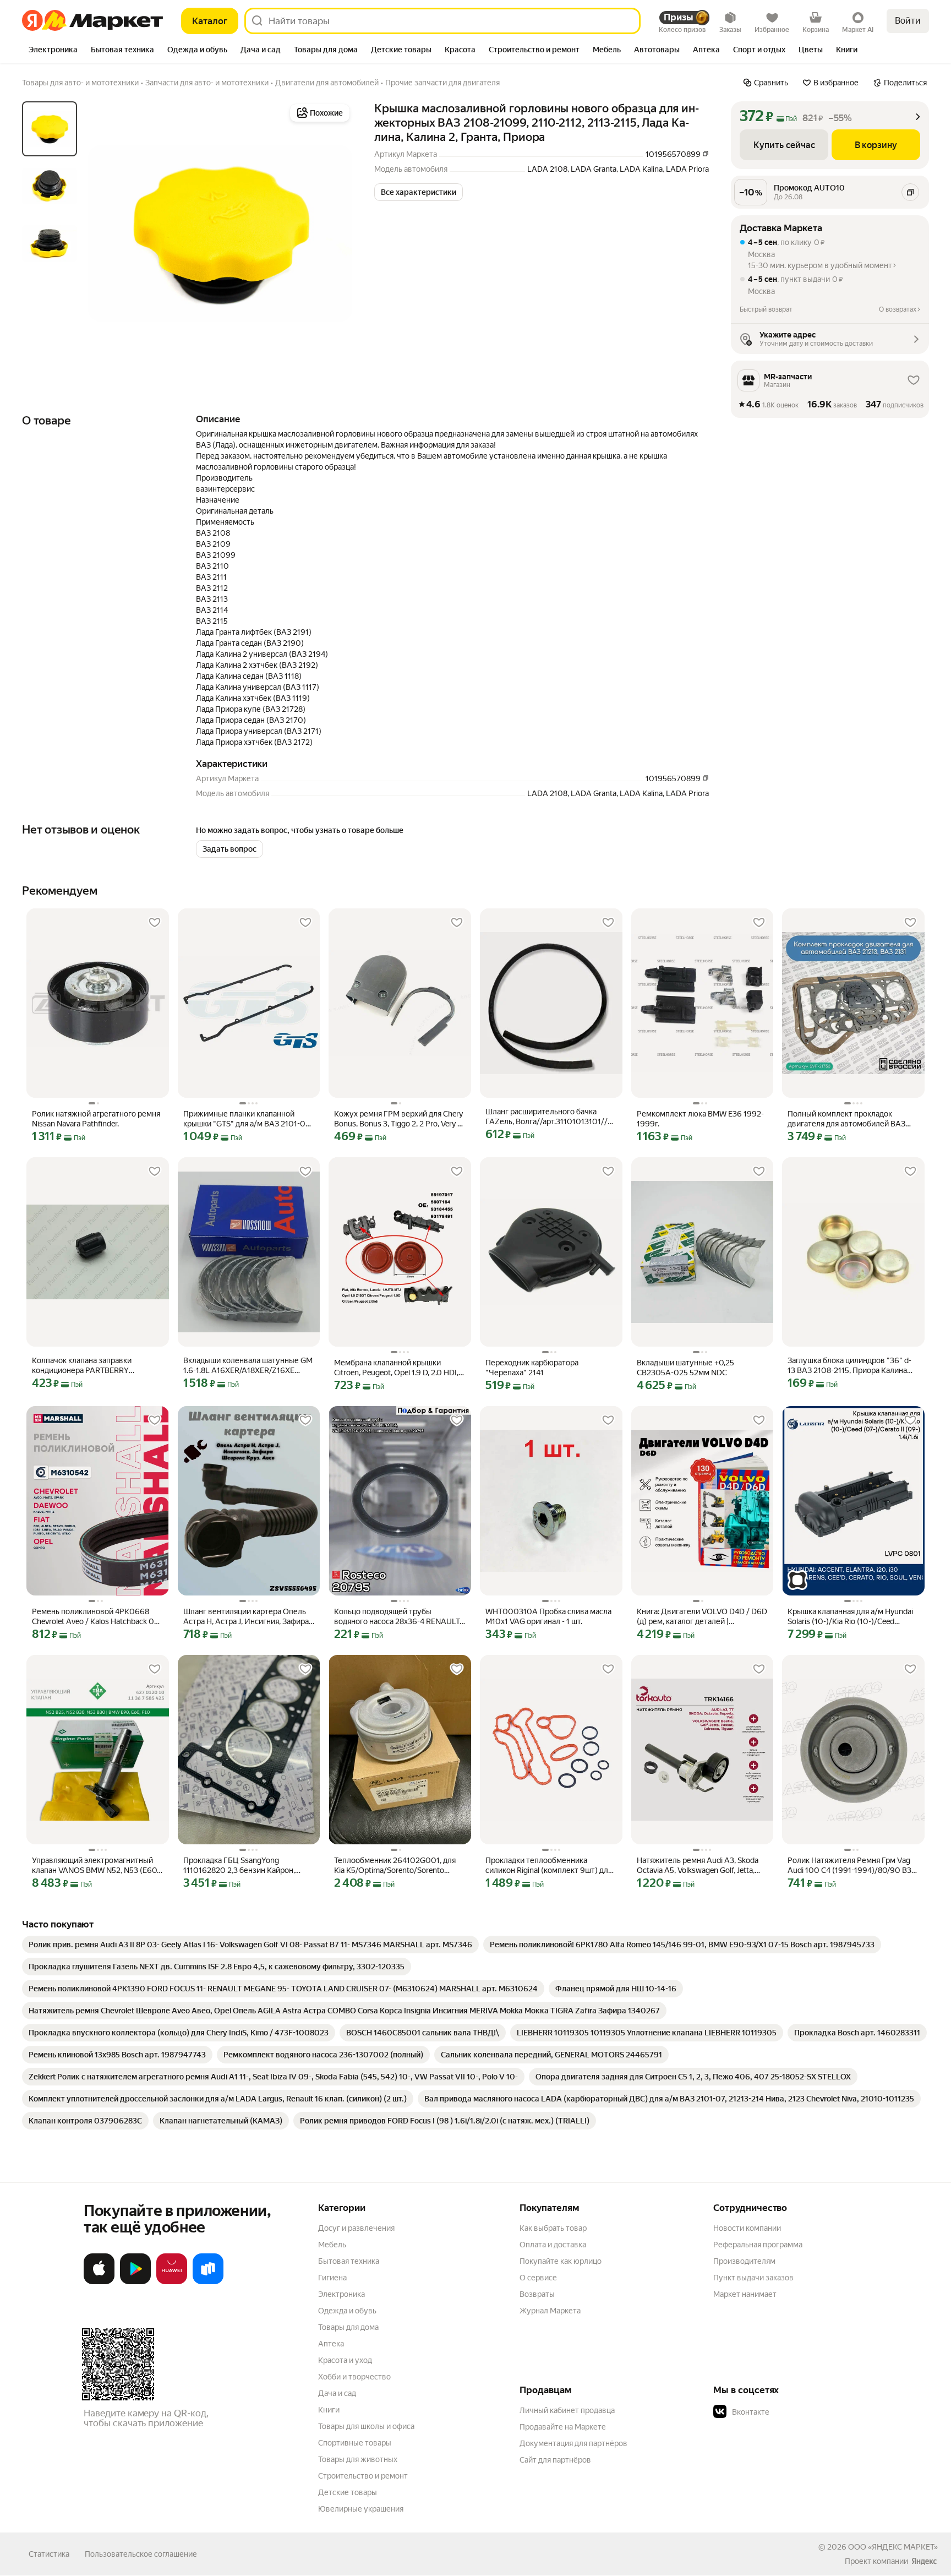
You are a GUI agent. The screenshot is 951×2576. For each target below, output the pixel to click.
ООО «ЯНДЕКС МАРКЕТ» (893, 2547)
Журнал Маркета (550, 2311)
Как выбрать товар (553, 2228)
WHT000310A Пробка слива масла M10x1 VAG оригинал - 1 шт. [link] (548, 1616)
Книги (329, 2410)
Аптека (331, 2344)
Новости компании (747, 2228)
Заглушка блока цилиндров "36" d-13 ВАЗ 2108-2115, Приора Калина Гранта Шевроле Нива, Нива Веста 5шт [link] (849, 1366)
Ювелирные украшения (361, 2509)
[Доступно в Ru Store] (208, 2282)
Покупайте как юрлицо (561, 2261)
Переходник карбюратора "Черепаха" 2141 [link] (532, 1368)
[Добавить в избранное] (155, 923)
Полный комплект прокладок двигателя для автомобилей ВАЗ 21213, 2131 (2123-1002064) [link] (846, 1119)
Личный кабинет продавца (567, 2410)
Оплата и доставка (553, 2245)
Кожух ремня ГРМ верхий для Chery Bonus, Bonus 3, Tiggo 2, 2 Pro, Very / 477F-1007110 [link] (398, 1119)
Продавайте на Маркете (563, 2427)
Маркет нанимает (745, 2294)
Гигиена (332, 2278)
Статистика (49, 2554)
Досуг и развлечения (356, 2228)
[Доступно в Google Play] (135, 2282)
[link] (250, 1945)
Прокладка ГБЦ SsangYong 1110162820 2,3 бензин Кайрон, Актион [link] (239, 1866)
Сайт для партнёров (555, 2460)
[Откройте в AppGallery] (172, 2282)
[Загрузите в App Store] (99, 2282)
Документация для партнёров (573, 2443)
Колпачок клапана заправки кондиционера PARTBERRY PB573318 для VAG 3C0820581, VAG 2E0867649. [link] (96, 1366)
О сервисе (538, 2278)
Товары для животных (358, 2459)
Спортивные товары (355, 2443)
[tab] (53, 51)
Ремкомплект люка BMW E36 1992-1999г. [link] (700, 1119)
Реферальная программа (758, 2245)
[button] (419, 192)
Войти (908, 21)
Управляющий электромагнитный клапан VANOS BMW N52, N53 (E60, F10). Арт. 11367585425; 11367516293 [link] (95, 1866)
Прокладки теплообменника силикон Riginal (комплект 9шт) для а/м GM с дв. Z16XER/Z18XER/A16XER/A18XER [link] (549, 1866)
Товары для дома (348, 2327)
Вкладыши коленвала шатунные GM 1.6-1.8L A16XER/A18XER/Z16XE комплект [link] (248, 1366)
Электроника (341, 2294)
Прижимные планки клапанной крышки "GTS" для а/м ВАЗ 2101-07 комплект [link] (247, 1119)
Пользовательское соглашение (141, 2554)
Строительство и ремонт (363, 2476)
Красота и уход (345, 2360)
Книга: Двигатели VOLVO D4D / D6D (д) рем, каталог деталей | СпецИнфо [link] (702, 1617)
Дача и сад (337, 2393)
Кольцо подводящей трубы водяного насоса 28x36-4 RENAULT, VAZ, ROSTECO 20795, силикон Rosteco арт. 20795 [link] (398, 1617)
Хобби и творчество (354, 2377)
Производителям (744, 2261)
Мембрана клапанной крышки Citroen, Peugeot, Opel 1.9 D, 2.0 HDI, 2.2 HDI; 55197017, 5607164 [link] (396, 1368)
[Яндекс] (924, 2561)
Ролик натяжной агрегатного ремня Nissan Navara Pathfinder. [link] (96, 1119)
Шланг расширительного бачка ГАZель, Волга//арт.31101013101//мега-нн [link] (546, 1117)
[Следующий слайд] (335, 233)
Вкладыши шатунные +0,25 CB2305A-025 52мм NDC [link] (685, 1368)
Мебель (332, 2245)
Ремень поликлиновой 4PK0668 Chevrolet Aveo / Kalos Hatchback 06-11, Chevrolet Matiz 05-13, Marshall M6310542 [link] (97, 1617)
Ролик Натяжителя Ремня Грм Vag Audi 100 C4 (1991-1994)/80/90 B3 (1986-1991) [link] (849, 1866)
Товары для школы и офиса (366, 2426)
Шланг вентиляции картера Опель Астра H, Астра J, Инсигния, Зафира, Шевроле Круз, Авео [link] (247, 1617)
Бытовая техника (349, 2261)
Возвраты (537, 2294)
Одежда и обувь (347, 2311)
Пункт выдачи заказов (753, 2278)
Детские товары (348, 2492)
